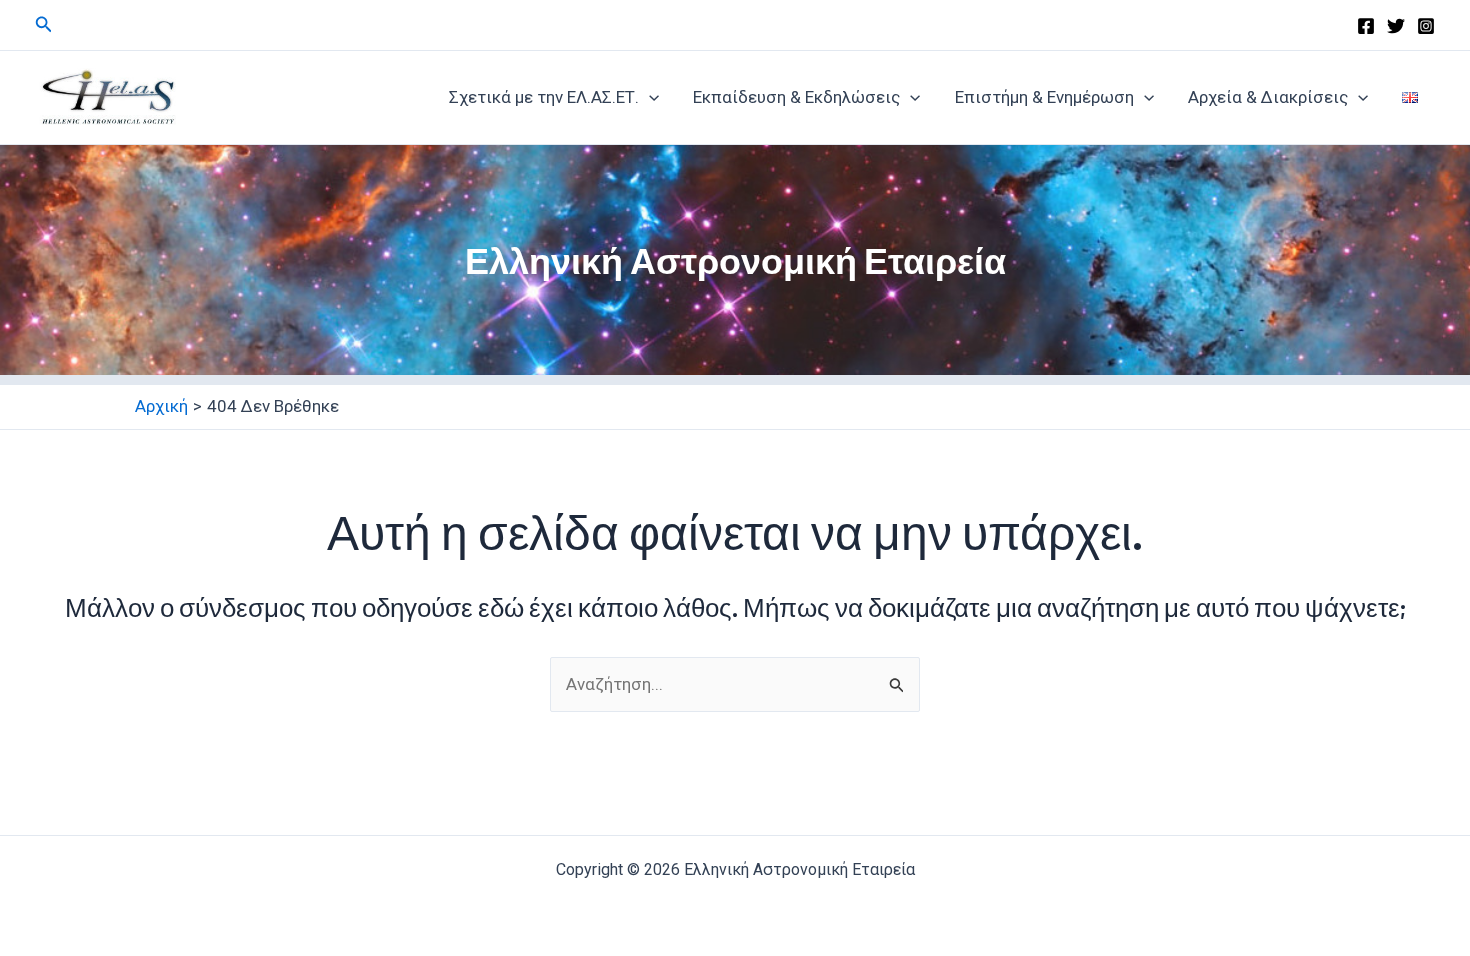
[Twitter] (1396, 26)
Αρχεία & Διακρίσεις (1268, 97)
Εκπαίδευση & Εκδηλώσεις (796, 97)
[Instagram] (1426, 26)
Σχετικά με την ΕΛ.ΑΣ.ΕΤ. (544, 97)
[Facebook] (1366, 26)
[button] (44, 24)
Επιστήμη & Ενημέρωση (1044, 97)
